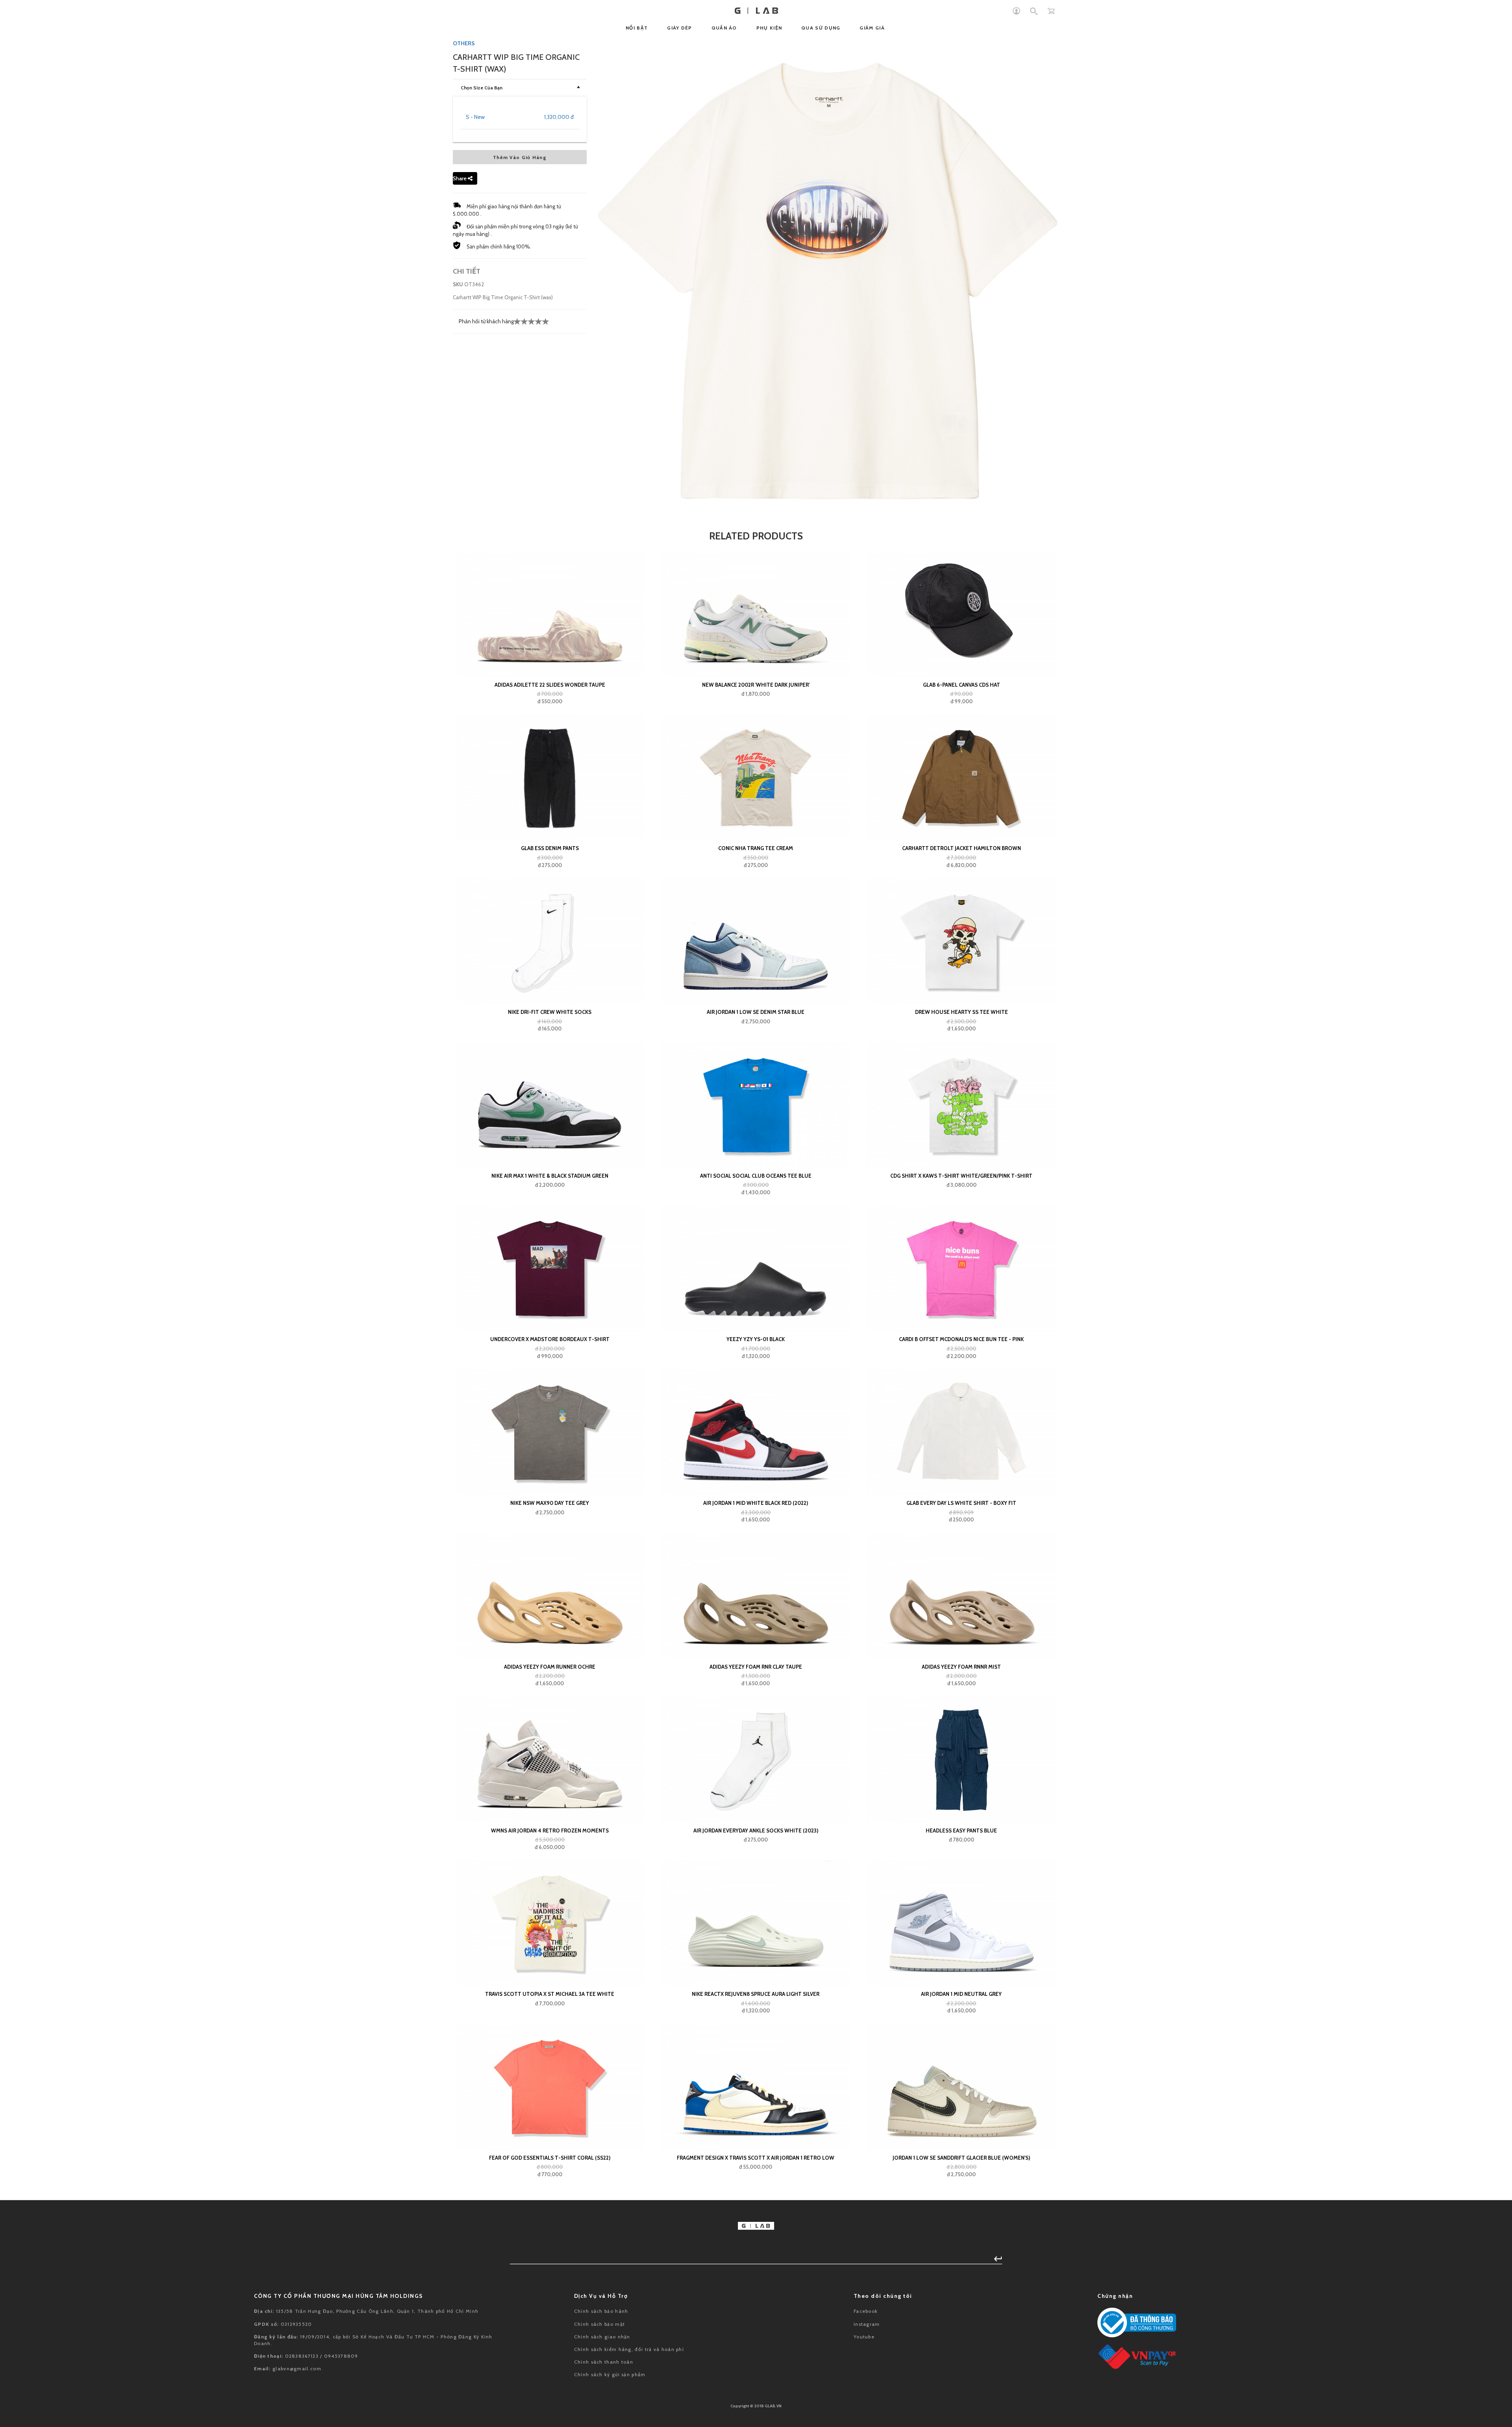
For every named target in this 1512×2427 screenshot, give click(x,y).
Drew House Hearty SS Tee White (962, 1012)
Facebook (866, 2311)
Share (460, 178)
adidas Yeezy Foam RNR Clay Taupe (756, 1667)
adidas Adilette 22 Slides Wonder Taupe (550, 685)
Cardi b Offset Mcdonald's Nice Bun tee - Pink (961, 1339)
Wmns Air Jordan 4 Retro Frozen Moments (550, 1830)
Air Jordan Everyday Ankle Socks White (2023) (756, 1830)
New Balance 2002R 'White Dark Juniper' (756, 685)
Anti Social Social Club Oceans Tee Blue (756, 1176)
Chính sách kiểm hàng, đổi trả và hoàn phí (629, 2349)
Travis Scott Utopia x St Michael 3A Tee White (550, 1994)
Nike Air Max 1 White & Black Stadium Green (550, 1176)
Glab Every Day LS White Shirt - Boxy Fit (961, 1503)
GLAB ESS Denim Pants (550, 848)
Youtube (864, 2337)
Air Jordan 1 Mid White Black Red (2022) (756, 1503)
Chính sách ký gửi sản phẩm (610, 2374)
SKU (458, 284)
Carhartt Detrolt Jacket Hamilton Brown (962, 848)
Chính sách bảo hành (601, 2311)
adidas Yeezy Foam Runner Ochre (550, 1667)
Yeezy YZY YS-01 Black (756, 1339)
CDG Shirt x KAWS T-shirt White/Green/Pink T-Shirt (961, 1176)
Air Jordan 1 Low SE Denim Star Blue (756, 1012)
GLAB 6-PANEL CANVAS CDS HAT (962, 685)
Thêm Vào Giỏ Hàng (520, 157)
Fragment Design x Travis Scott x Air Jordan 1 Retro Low (756, 2158)
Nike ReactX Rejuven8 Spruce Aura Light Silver (756, 1994)
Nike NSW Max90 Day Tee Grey (550, 1503)
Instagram (867, 2324)
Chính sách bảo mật (599, 2324)
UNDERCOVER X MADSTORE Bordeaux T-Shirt (550, 1339)
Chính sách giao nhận (602, 2337)
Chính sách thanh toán (604, 2362)
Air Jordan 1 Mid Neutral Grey (961, 1994)
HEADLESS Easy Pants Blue (961, 1830)
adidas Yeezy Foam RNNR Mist (961, 1667)
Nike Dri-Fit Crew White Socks (550, 1012)
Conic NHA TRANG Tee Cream (756, 848)
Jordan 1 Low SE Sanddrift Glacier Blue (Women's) (961, 2158)
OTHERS (464, 43)
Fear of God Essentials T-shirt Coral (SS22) (550, 2158)
